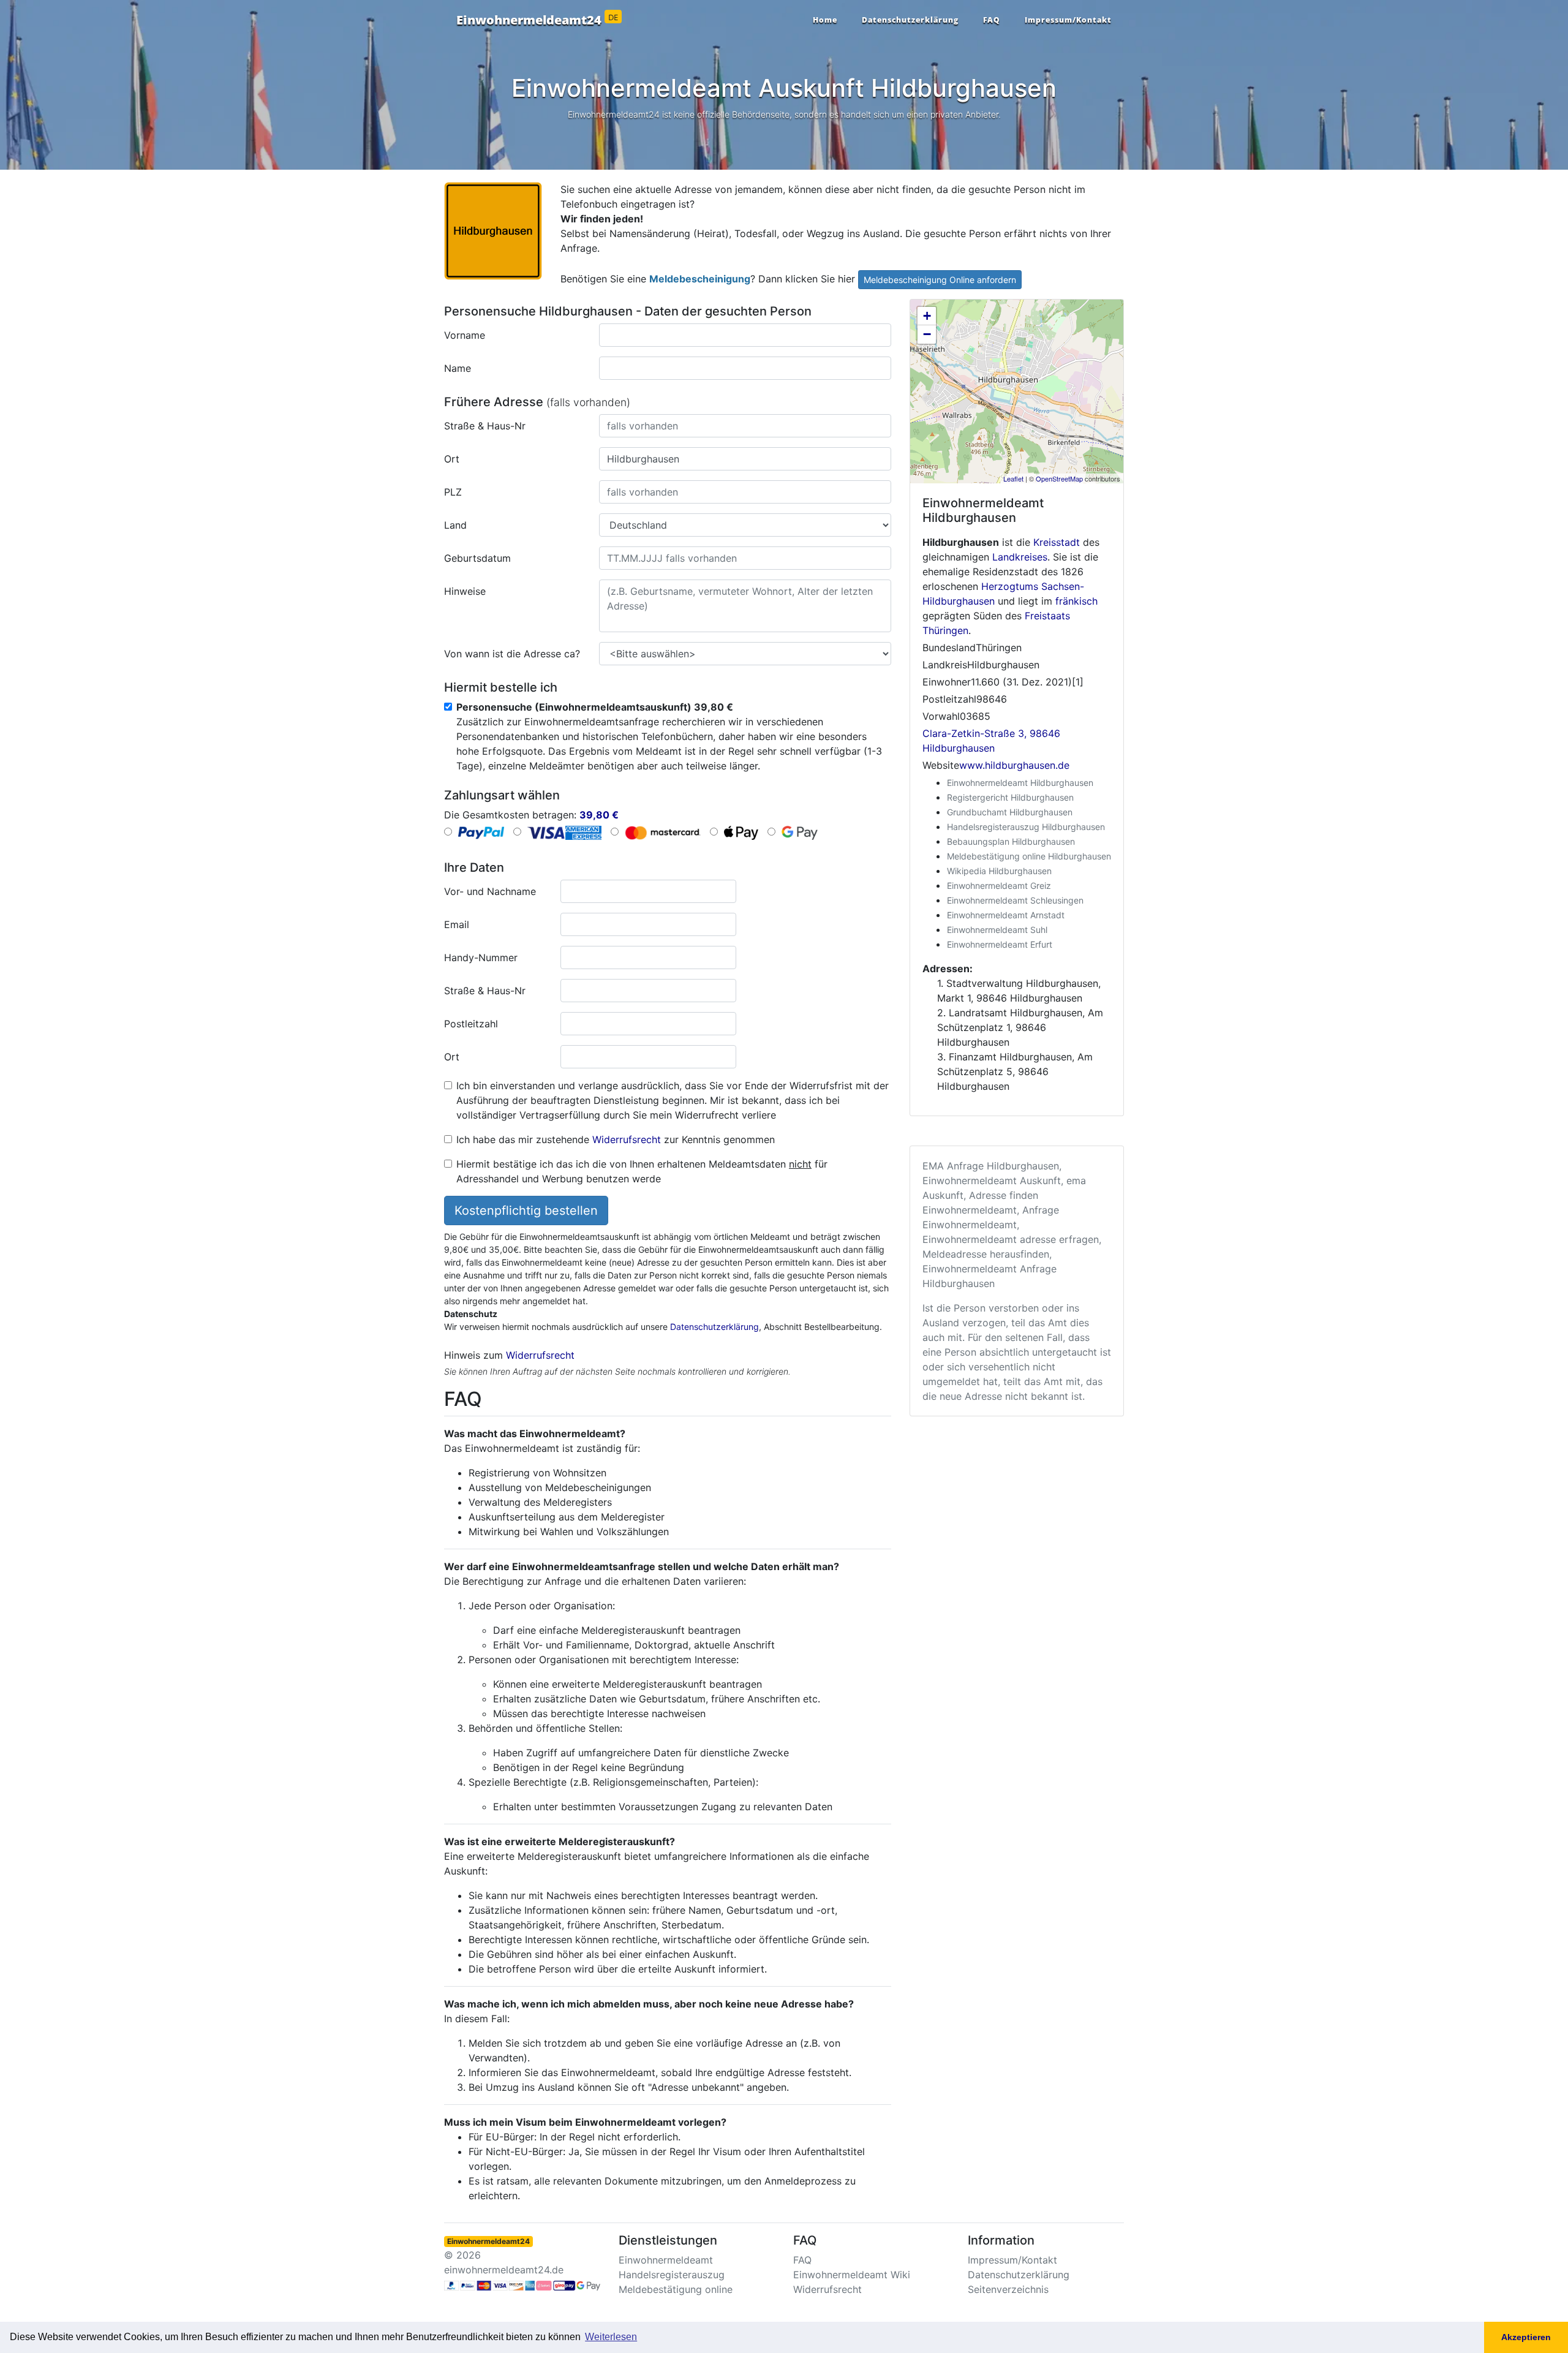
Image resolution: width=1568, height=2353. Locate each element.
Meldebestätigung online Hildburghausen (1029, 856)
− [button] (927, 334)
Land (455, 525)
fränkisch (1076, 601)
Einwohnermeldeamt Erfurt (1000, 944)
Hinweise (465, 591)
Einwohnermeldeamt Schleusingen (1015, 900)
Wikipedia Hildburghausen (999, 871)
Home (825, 20)
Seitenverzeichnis (1008, 2289)
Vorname (465, 335)
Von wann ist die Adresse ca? (512, 654)
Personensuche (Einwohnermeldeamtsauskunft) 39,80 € (595, 707)
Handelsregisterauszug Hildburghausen (1026, 827)
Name (458, 368)
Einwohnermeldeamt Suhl (997, 930)
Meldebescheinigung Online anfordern (940, 280)
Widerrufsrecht (627, 1139)
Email (457, 924)
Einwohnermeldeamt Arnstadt (1006, 915)
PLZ (453, 492)
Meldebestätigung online (676, 2289)
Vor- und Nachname (490, 891)
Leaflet (1013, 478)
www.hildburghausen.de (1014, 765)
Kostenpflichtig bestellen (526, 1210)
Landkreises (1020, 557)
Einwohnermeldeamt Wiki (852, 2275)
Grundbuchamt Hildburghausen (1010, 812)
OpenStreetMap (1059, 478)
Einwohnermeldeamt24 (537, 20)
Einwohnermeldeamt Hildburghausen (1020, 783)
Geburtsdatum (477, 558)
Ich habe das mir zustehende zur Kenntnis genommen (616, 1139)
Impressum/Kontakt (1068, 20)
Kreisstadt (1057, 542)
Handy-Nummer (481, 957)
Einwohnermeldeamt (666, 2260)
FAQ (992, 20)
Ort (452, 459)
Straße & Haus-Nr (485, 426)
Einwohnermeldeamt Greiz (999, 886)
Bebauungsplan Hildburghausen (1011, 841)
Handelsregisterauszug (672, 2275)
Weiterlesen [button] (611, 2337)
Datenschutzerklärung (910, 20)
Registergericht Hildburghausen (1010, 797)
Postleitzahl (471, 1024)
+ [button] (927, 316)
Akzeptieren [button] (1526, 2337)
